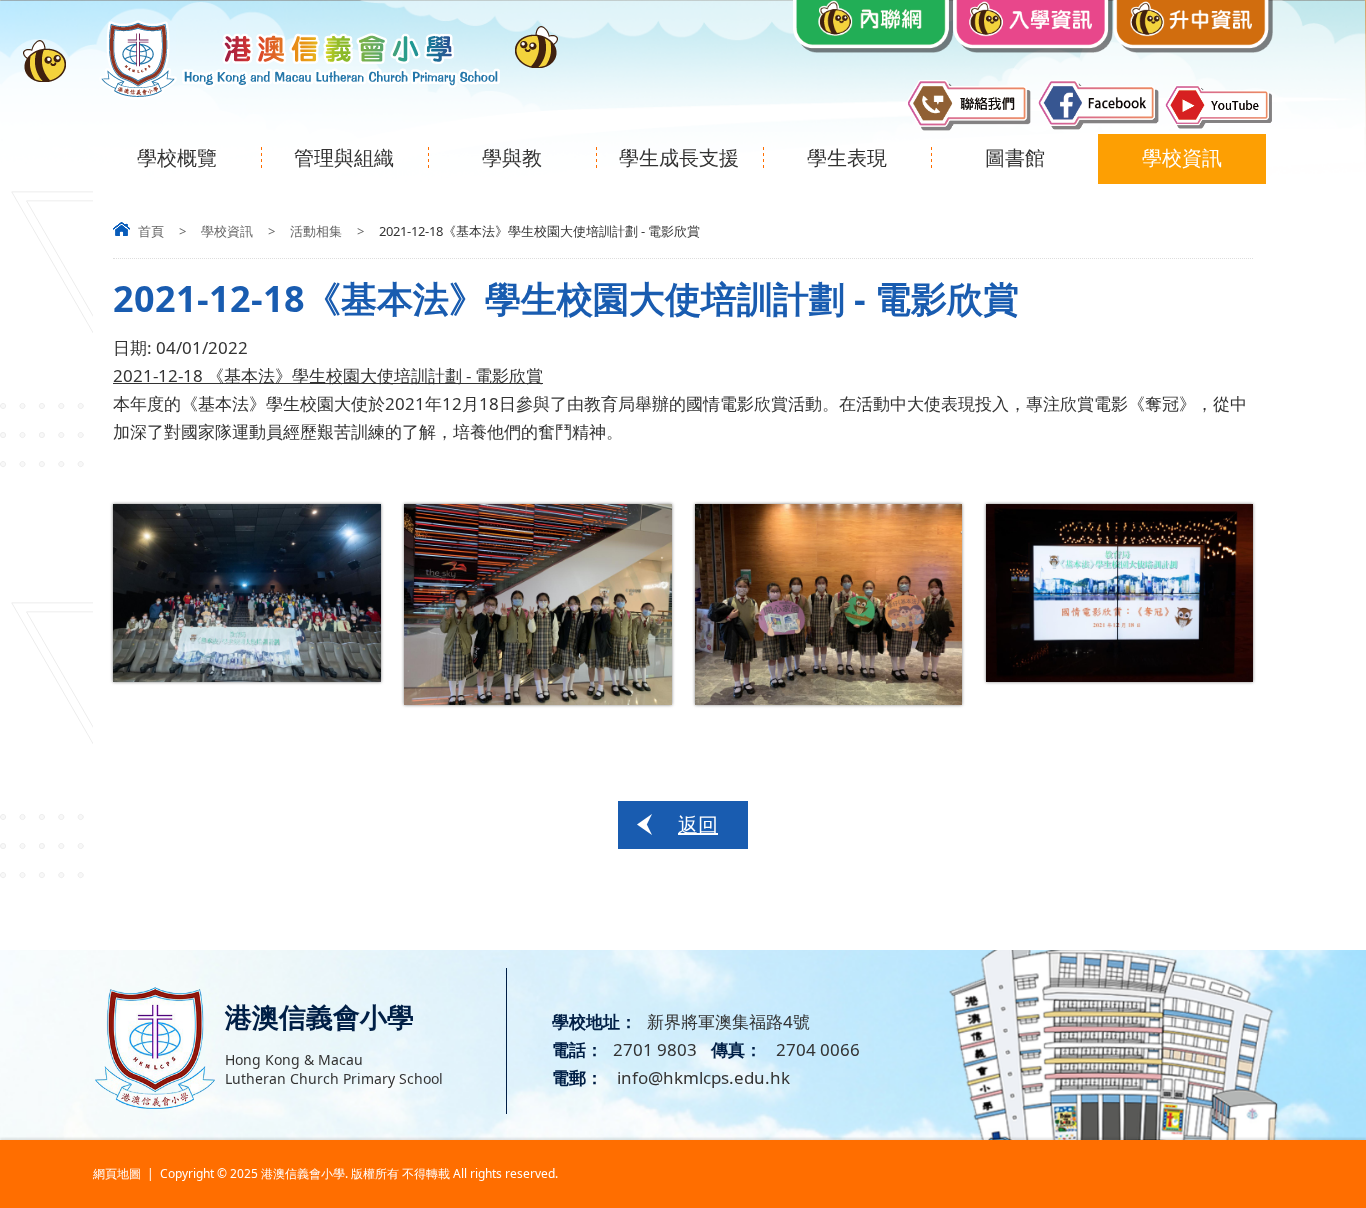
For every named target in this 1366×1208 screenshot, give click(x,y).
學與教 (512, 157)
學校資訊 (1182, 157)
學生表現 (847, 157)
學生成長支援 (679, 157)
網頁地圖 (117, 1173)
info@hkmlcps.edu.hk (701, 1077)
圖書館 (1015, 157)
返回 (698, 824)
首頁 (151, 231)
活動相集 (316, 231)
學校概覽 (177, 157)
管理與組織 (344, 157)
